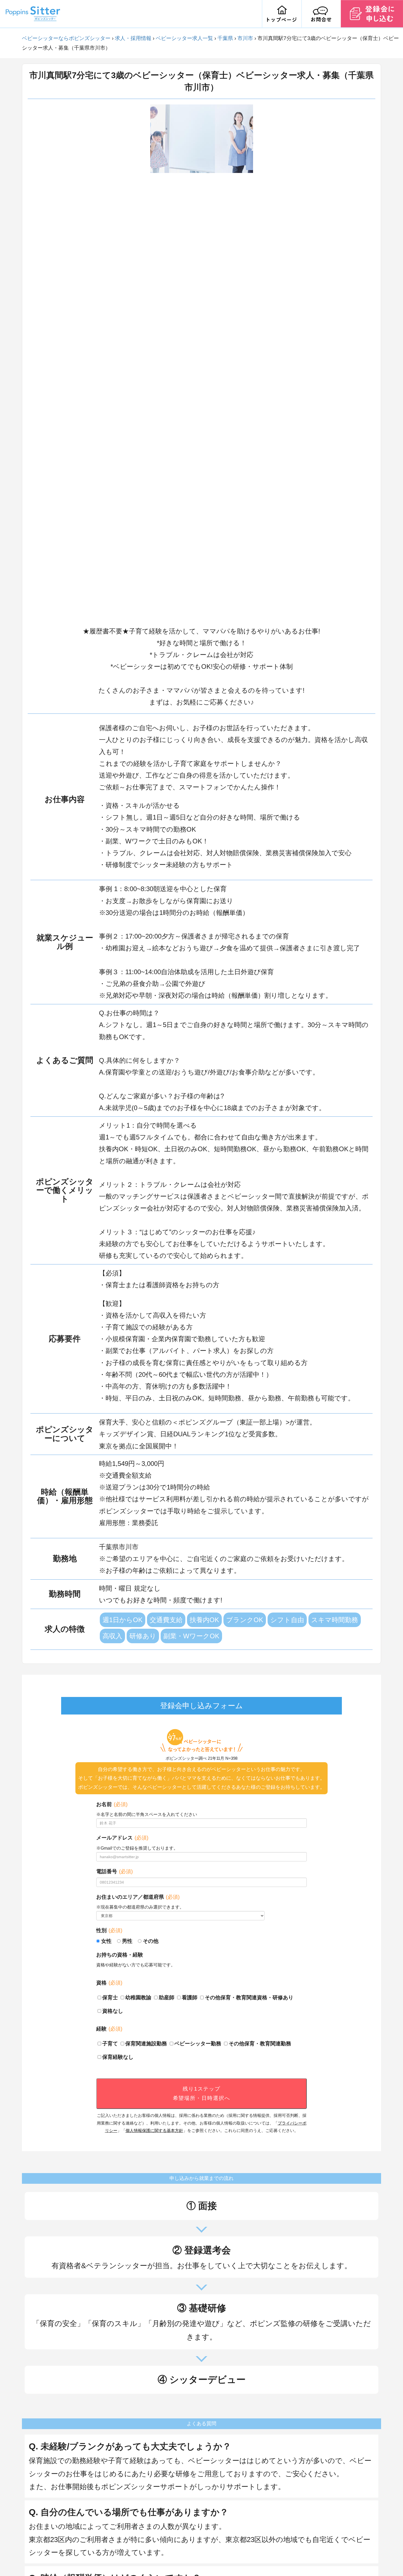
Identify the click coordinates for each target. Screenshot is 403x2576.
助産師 (167, 1998)
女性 (106, 1941)
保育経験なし (118, 2057)
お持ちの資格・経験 (120, 1955)
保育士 (110, 1998)
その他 (151, 1941)
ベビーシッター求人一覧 (184, 38)
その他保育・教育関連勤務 (260, 2044)
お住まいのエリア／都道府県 (138, 1897)
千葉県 (225, 38)
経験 (109, 2029)
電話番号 (114, 1871)
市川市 (245, 38)
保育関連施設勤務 (146, 2044)
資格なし (113, 2011)
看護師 (190, 1998)
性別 (109, 1930)
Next (257, 362)
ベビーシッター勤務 (198, 2044)
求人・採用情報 (133, 38)
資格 (109, 1983)
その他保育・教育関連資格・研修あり (249, 1998)
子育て (110, 2044)
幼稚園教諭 (138, 1998)
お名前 (112, 1804)
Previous (146, 362)
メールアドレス (122, 1838)
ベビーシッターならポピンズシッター (66, 38)
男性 (127, 1941)
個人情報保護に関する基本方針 (154, 2130)
